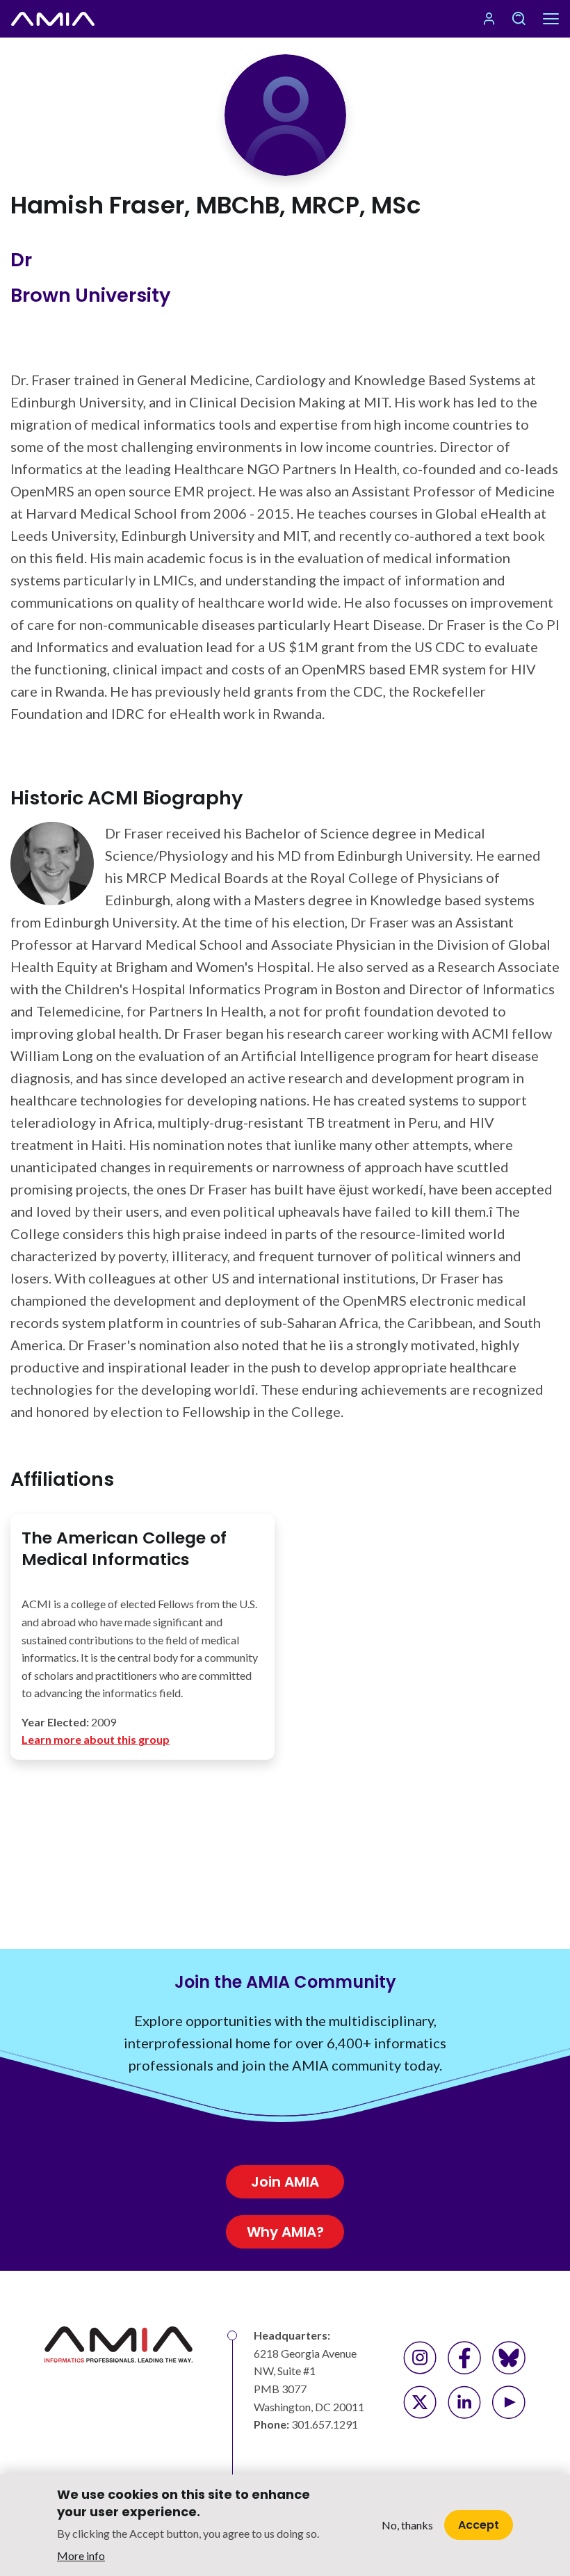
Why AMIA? (285, 2232)
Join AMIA (285, 2182)
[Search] (519, 19)
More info (81, 2555)
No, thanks (407, 2525)
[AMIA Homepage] (53, 19)
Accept (479, 2525)
